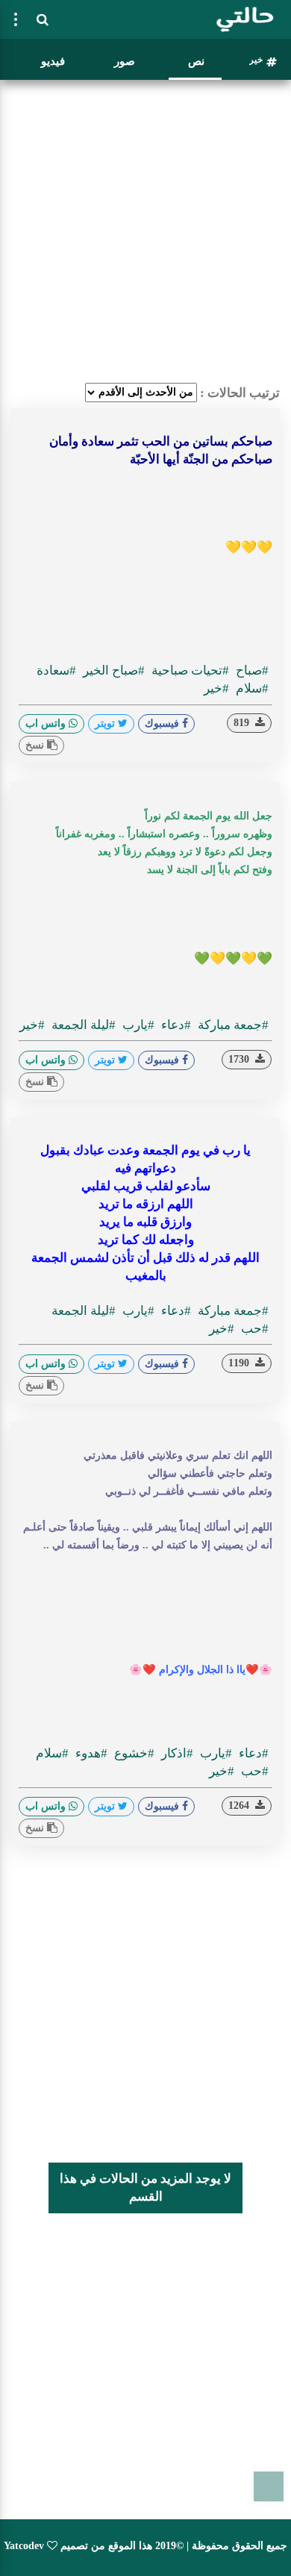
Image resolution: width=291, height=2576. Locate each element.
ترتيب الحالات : (240, 393)
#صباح (251, 670)
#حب (253, 1329)
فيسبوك (163, 723)
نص (196, 61)
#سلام (251, 688)
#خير (216, 688)
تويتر (106, 723)
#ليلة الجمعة (82, 1025)
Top (269, 2486)
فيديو (53, 61)
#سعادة (56, 670)
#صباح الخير (112, 670)
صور (125, 61)
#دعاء (175, 1025)
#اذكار (176, 1753)
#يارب (137, 1025)
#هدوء (90, 1753)
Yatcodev (24, 2546)
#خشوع (133, 1753)
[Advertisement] (145, 231)
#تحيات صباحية (189, 670)
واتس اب (47, 723)
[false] (16, 19)
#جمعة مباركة (232, 1025)
